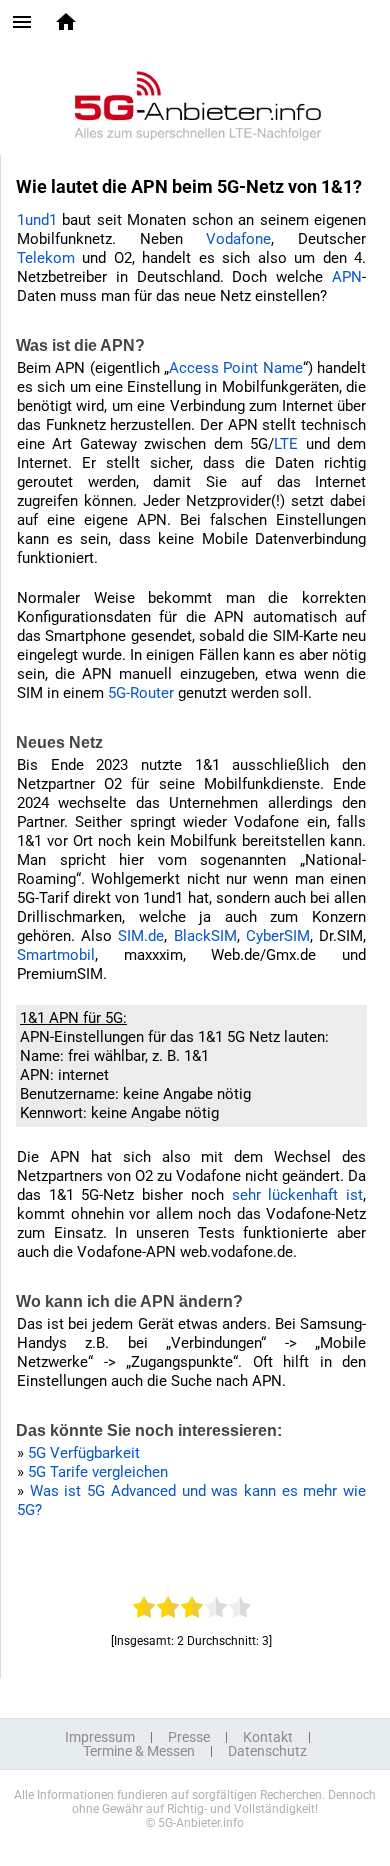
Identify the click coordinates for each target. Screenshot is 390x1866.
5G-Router (141, 693)
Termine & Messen (139, 1751)
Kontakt (268, 1737)
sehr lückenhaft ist (297, 1195)
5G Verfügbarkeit (84, 1453)
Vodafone (238, 239)
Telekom (46, 258)
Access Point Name (236, 368)
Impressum (100, 1737)
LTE (286, 444)
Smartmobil (56, 955)
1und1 (37, 220)
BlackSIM (205, 936)
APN (347, 277)
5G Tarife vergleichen (98, 1472)
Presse (189, 1737)
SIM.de (141, 936)
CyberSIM (278, 936)
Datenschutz (267, 1751)
